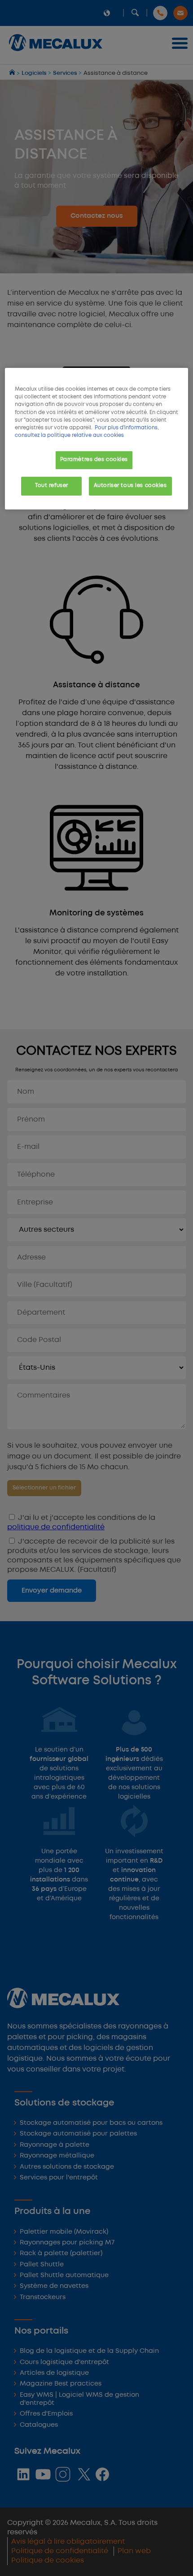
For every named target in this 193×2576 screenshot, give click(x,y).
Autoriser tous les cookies (130, 486)
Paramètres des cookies (94, 460)
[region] (97, 438)
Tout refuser (52, 486)
